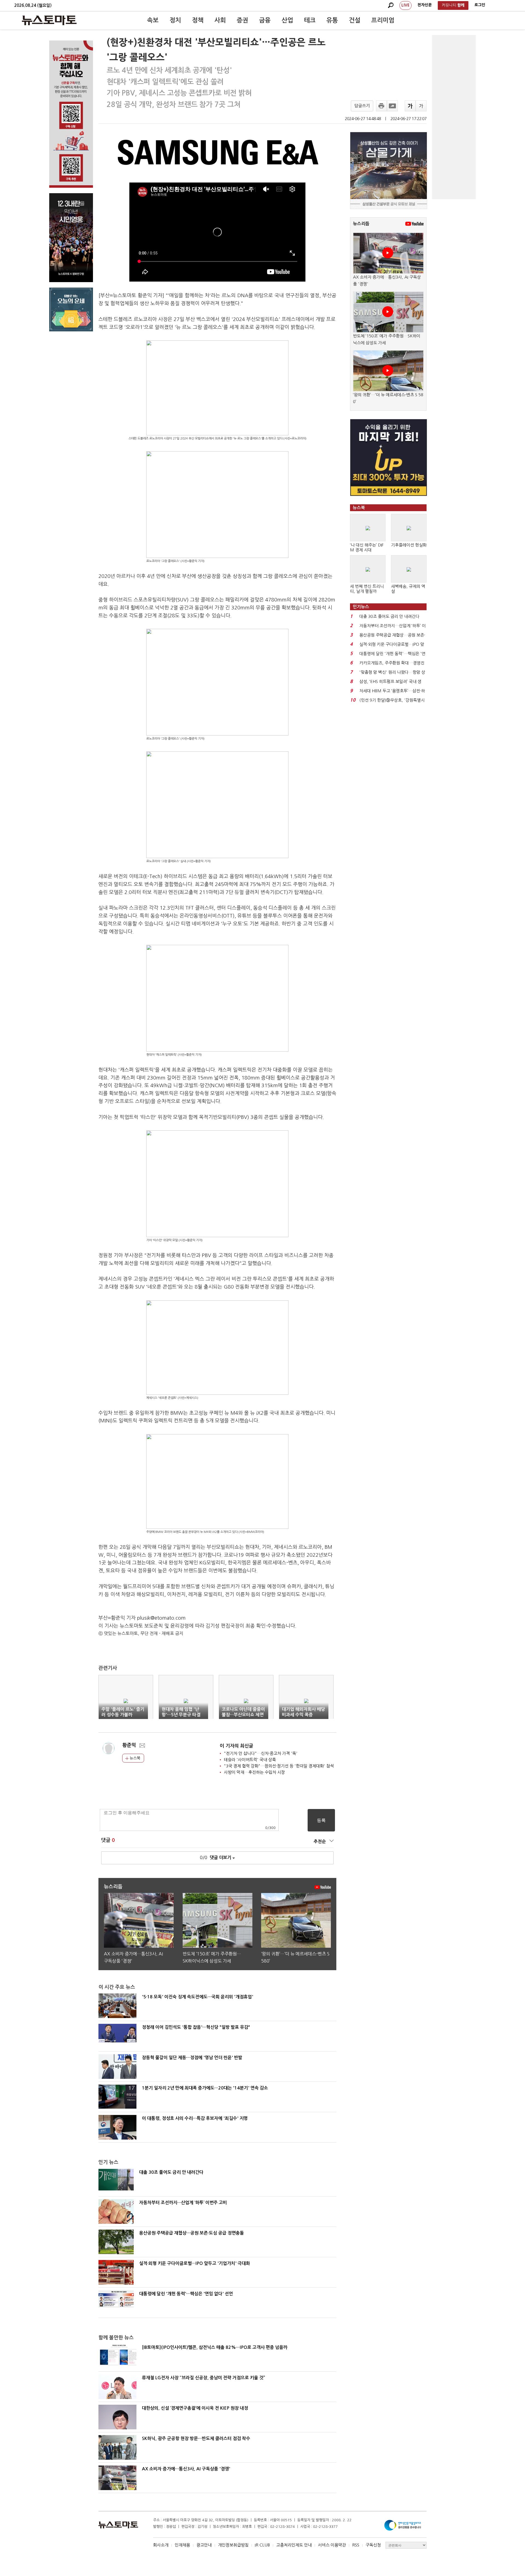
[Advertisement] (454, 117)
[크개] (410, 106)
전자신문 (425, 5)
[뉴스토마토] (49, 20)
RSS (356, 2545)
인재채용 (182, 2545)
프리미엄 (383, 20)
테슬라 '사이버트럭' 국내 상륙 (250, 1760)
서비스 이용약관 (332, 2545)
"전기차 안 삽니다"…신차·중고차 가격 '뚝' (261, 1753)
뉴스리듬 (361, 224)
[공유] (392, 106)
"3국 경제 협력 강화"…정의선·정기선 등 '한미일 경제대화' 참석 (279, 1766)
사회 (220, 20)
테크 (310, 20)
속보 (153, 20)
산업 (287, 20)
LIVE (406, 5)
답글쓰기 (362, 106)
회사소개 (161, 2545)
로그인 (480, 5)
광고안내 (204, 2545)
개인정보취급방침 (233, 2545)
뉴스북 (134, 1758)
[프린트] (381, 106)
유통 (332, 20)
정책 (198, 20)
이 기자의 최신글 (237, 1746)
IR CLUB (262, 2545)
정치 (175, 20)
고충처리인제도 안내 (294, 2545)
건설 (355, 20)
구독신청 (373, 2545)
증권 (243, 20)
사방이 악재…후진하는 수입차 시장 (254, 1772)
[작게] (421, 106)
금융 (265, 20)
